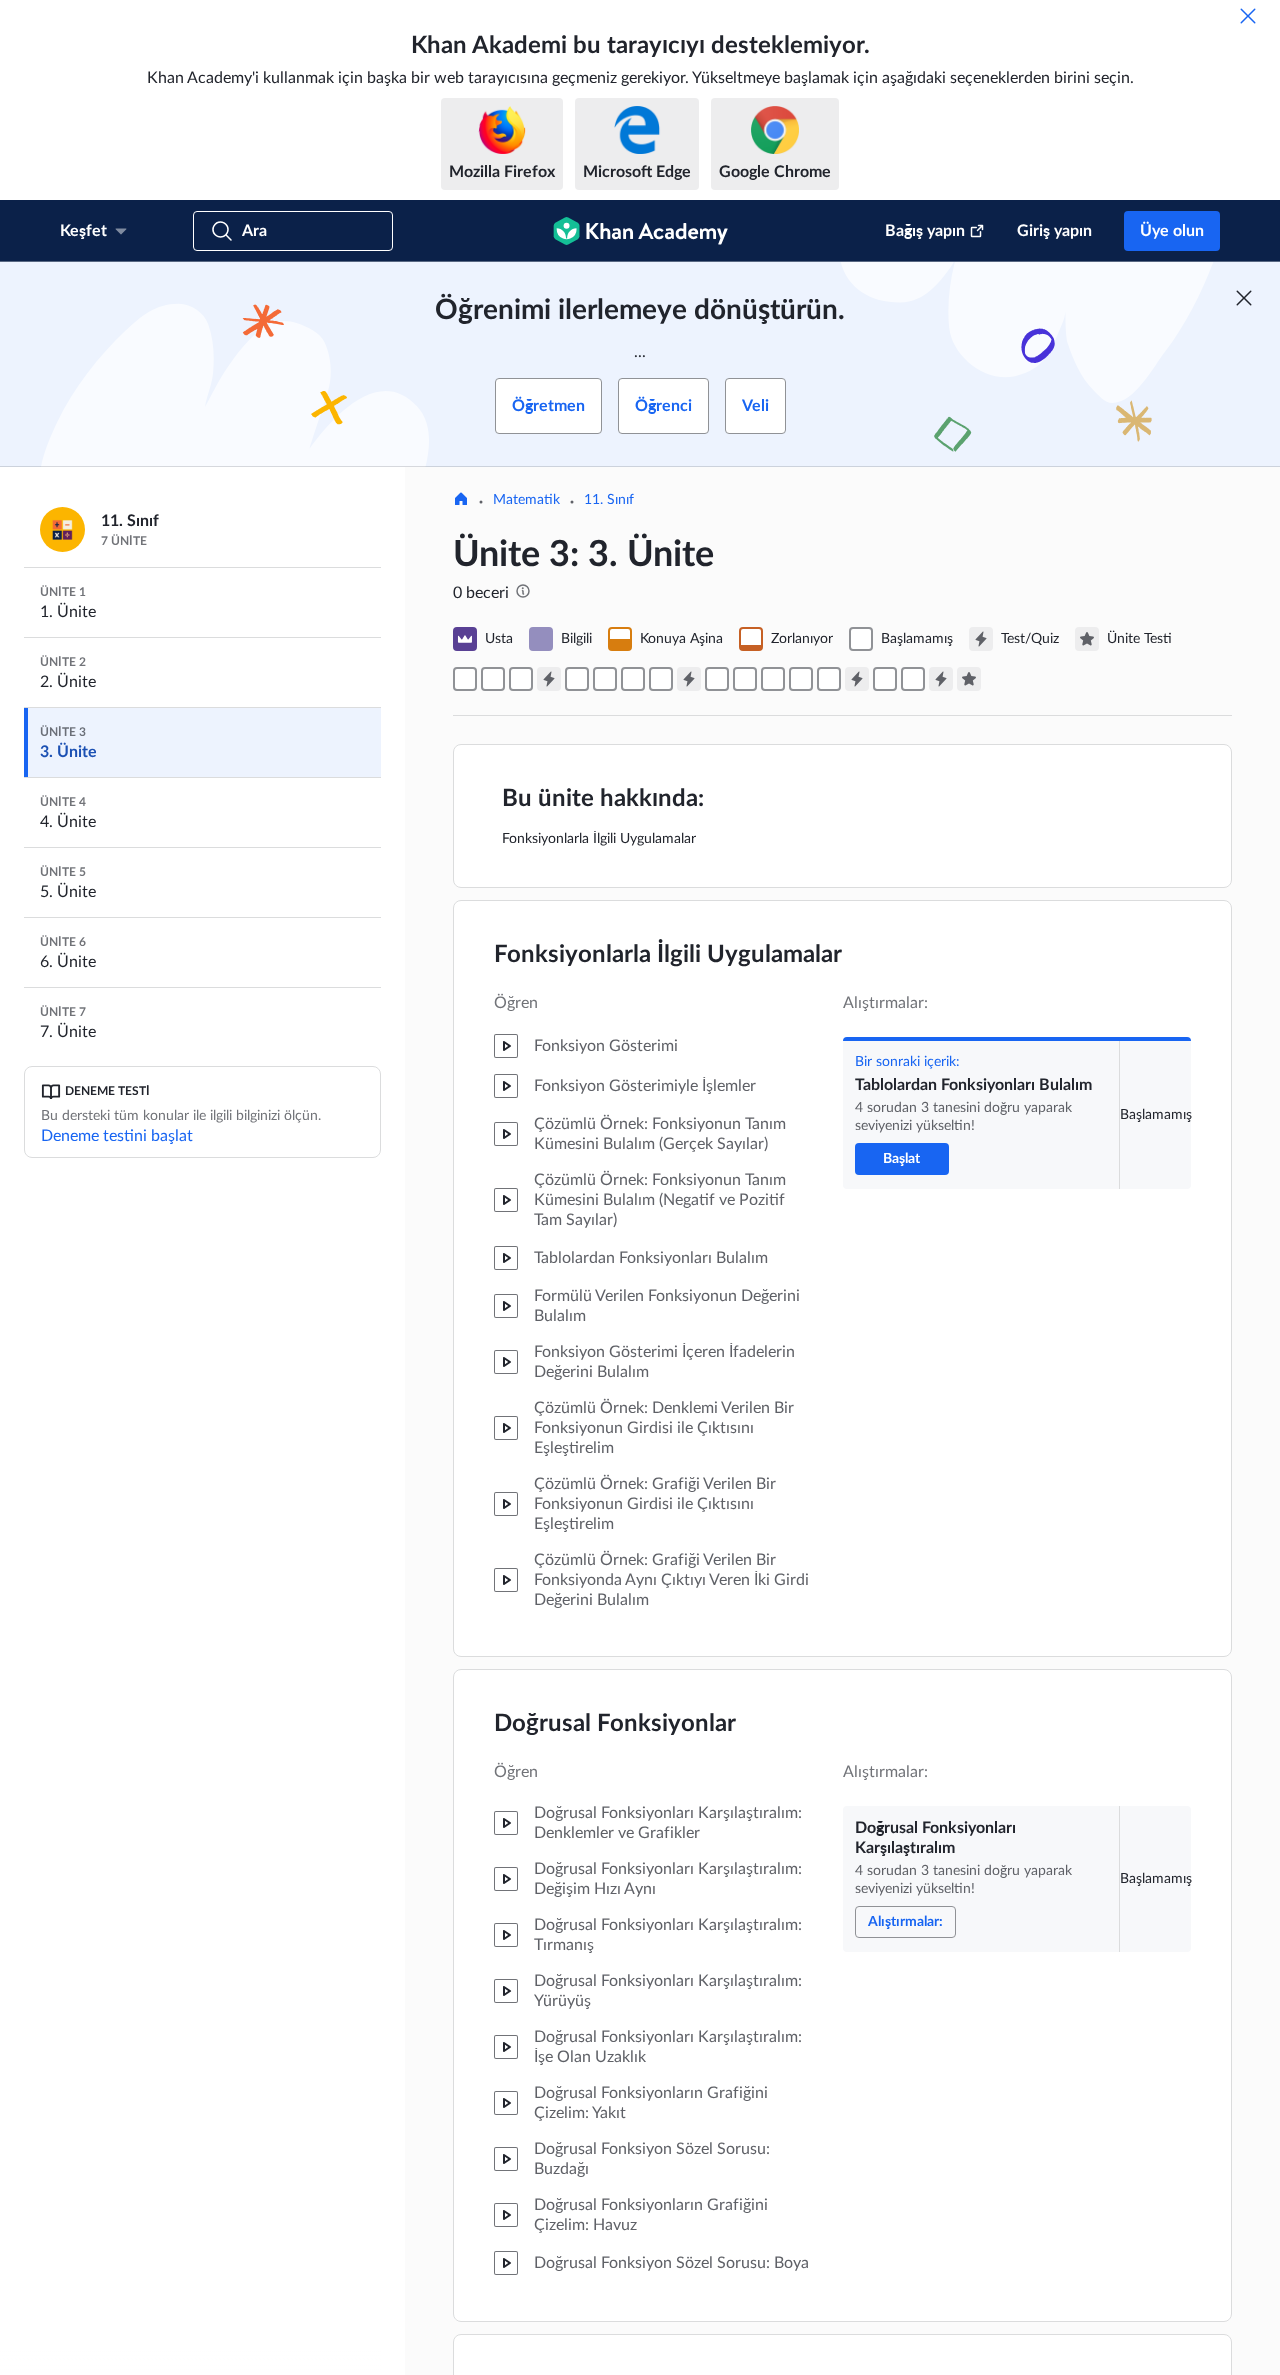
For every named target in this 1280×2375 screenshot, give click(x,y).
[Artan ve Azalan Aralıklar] (633, 679)
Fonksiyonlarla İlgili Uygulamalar (668, 955)
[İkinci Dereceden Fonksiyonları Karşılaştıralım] (801, 679)
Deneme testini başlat (117, 1136)
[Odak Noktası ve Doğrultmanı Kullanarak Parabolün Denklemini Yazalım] (829, 679)
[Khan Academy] (640, 231)
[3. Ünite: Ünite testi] (969, 679)
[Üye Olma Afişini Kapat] (1244, 298)
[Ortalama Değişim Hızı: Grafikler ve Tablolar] (717, 679)
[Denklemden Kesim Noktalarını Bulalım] (605, 679)
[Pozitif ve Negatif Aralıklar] (661, 679)
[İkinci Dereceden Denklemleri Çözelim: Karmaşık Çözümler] (913, 679)
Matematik (526, 500)
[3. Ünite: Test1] (549, 679)
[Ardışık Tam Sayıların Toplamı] (521, 679)
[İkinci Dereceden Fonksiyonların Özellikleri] (773, 679)
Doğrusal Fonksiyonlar (615, 1724)
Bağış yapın (925, 231)
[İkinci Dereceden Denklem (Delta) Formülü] (885, 679)
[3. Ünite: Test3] (857, 679)
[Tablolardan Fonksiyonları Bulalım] (465, 679)
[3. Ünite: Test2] (689, 679)
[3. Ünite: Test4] (941, 679)
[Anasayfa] (461, 501)
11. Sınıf (609, 500)
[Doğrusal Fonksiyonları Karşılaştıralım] (493, 679)
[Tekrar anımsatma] (1248, 16)
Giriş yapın (1054, 231)
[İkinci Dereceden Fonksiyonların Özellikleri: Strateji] (745, 679)
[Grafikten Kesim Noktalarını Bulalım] (577, 679)
